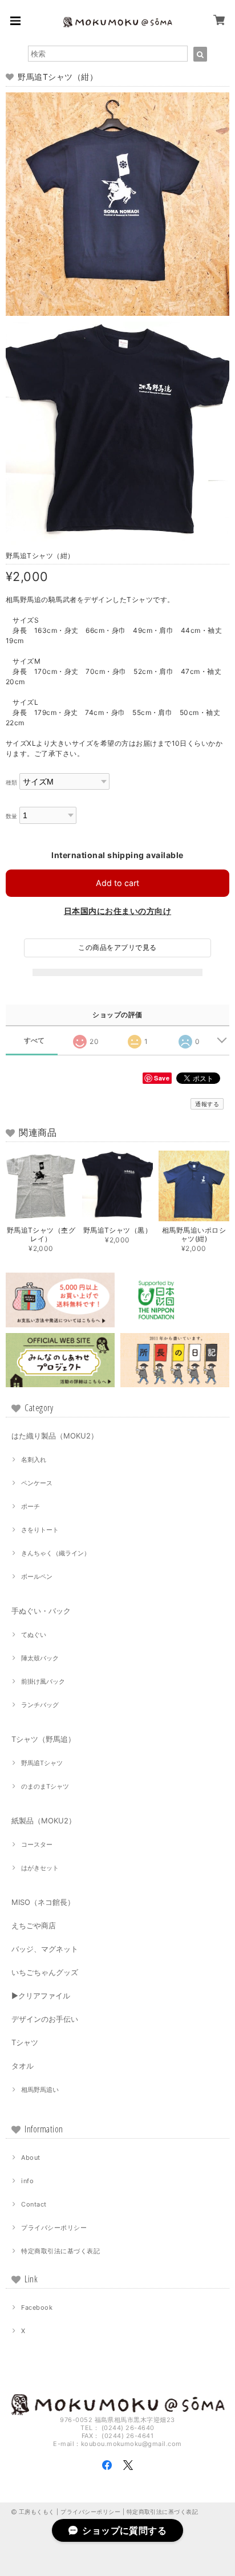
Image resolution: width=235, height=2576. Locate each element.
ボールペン (37, 1577)
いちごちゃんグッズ (45, 1972)
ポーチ (31, 1506)
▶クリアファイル (41, 1996)
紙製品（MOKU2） (44, 1821)
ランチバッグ (40, 1705)
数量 (12, 816)
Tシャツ (25, 2042)
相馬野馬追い (40, 2090)
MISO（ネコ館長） (43, 1902)
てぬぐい (34, 1635)
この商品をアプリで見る (117, 947)
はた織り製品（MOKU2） (55, 1436)
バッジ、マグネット (45, 1949)
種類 (12, 783)
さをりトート (40, 1530)
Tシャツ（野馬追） (43, 1739)
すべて (35, 1041)
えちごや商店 (34, 1925)
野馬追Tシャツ (42, 1763)
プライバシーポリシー (54, 2228)
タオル (23, 2066)
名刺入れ (34, 1460)
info (27, 2181)
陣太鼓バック (40, 1658)
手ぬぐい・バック (41, 1611)
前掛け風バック (43, 1681)
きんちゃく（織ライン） (56, 1553)
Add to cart (117, 883)
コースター (37, 1844)
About (31, 2157)
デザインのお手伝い (45, 2019)
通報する (207, 1104)
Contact (34, 2204)
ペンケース (37, 1483)
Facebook (37, 2307)
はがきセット (40, 1868)
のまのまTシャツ (45, 1786)
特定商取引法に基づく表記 (60, 2251)
